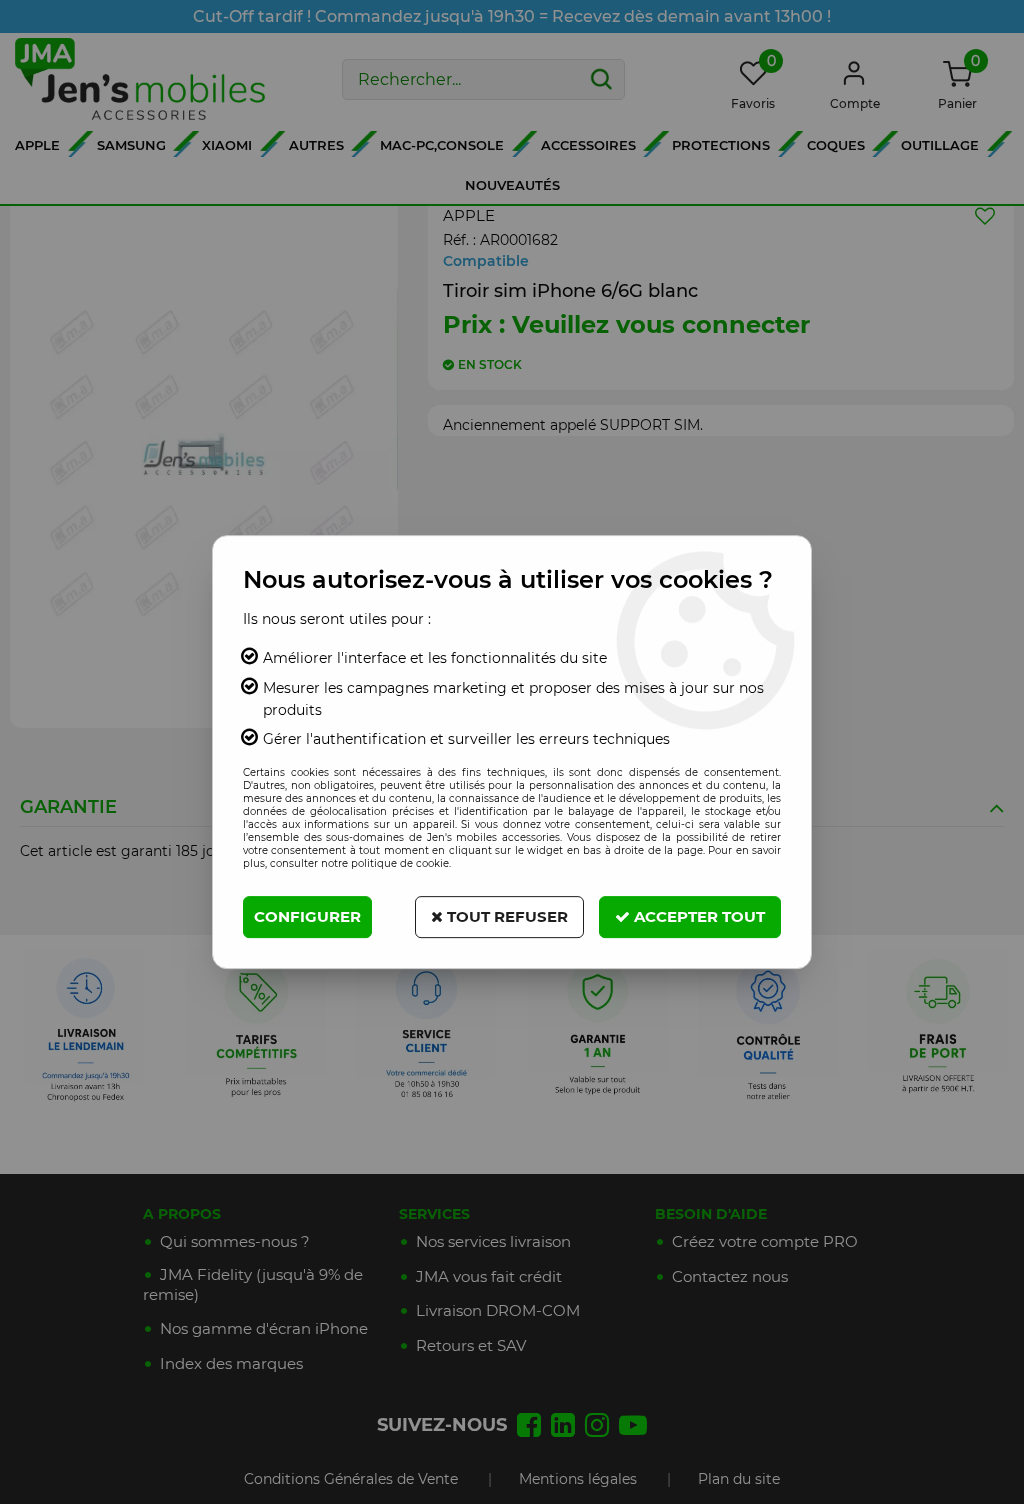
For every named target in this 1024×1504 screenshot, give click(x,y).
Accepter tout (697, 916)
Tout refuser (505, 916)
